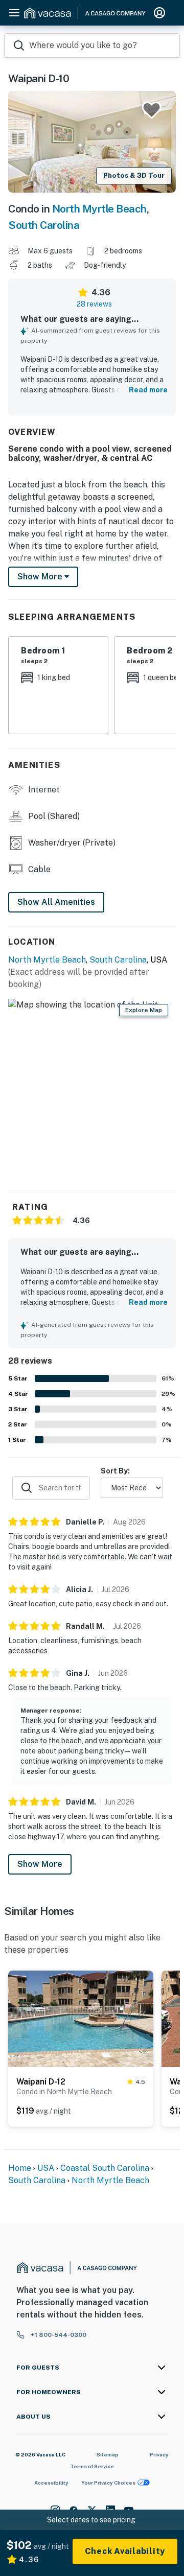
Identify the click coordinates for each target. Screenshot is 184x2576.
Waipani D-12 (41, 2082)
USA (46, 2168)
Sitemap (108, 2454)
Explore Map (144, 1010)
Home (20, 2168)
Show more (41, 577)
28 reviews (94, 304)
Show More (40, 1864)
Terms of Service (92, 2466)
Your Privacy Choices (108, 2483)
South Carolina (44, 225)
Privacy (159, 2454)
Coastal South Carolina (105, 2168)
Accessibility (51, 2483)
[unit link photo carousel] (81, 2018)
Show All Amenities (56, 902)
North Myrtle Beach (99, 209)
